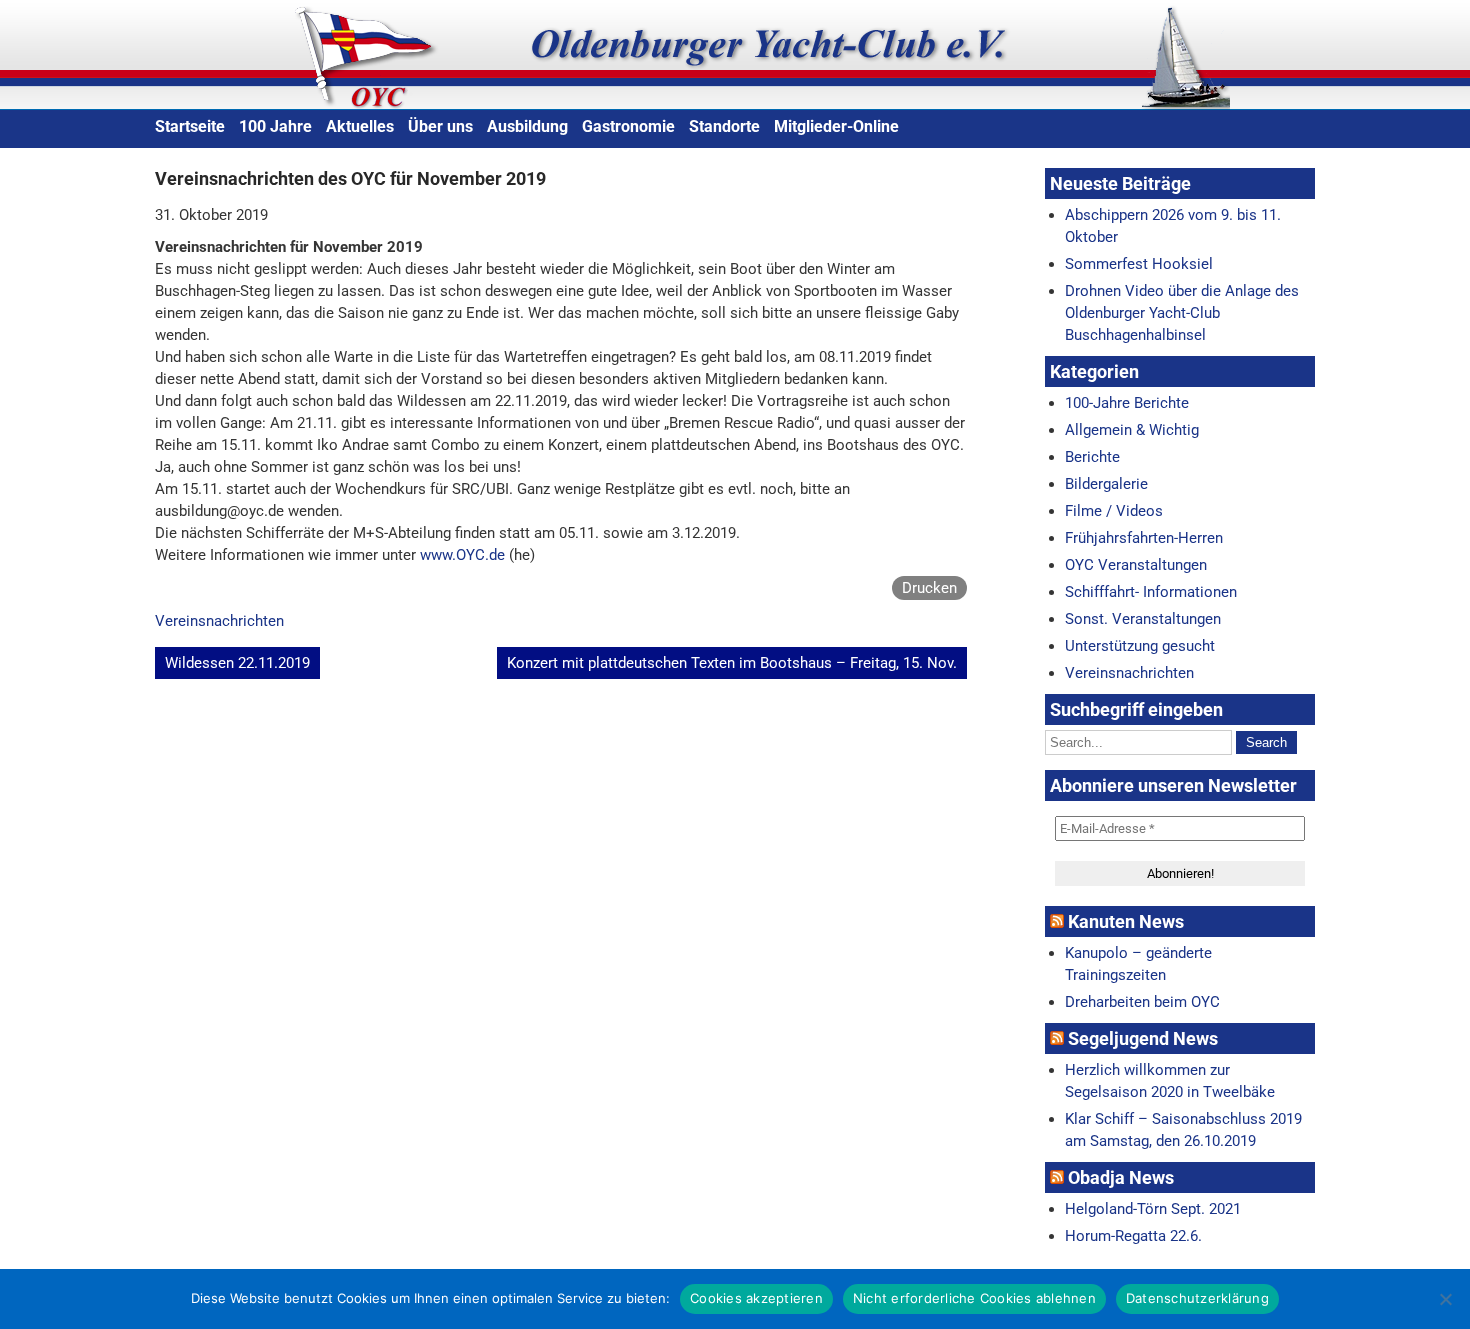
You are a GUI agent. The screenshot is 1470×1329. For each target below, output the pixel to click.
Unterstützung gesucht (1140, 646)
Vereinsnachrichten (219, 621)
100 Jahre (275, 126)
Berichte (1092, 457)
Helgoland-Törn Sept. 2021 (1153, 1209)
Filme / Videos (1114, 511)
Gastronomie (628, 126)
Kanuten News (1126, 921)
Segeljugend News (1143, 1038)
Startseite (190, 126)
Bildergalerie (1106, 484)
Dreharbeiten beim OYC (1142, 1002)
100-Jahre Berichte (1127, 403)
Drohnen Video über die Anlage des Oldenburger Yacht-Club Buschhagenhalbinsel (1182, 313)
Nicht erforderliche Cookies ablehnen (974, 1298)
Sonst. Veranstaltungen (1143, 619)
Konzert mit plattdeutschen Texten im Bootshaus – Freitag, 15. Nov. (732, 663)
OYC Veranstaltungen (1136, 565)
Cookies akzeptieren (756, 1298)
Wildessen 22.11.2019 (237, 663)
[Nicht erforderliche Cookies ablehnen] (1445, 1299)
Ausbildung (527, 126)
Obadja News (1121, 1177)
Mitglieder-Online (836, 126)
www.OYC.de (462, 555)
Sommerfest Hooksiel (1139, 264)
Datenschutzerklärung (1197, 1298)
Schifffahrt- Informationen (1151, 592)
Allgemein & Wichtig (1132, 430)
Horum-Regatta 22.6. (1133, 1236)
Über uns (440, 126)
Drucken (929, 588)
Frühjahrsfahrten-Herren (1144, 538)
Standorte (724, 126)
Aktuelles (360, 126)
